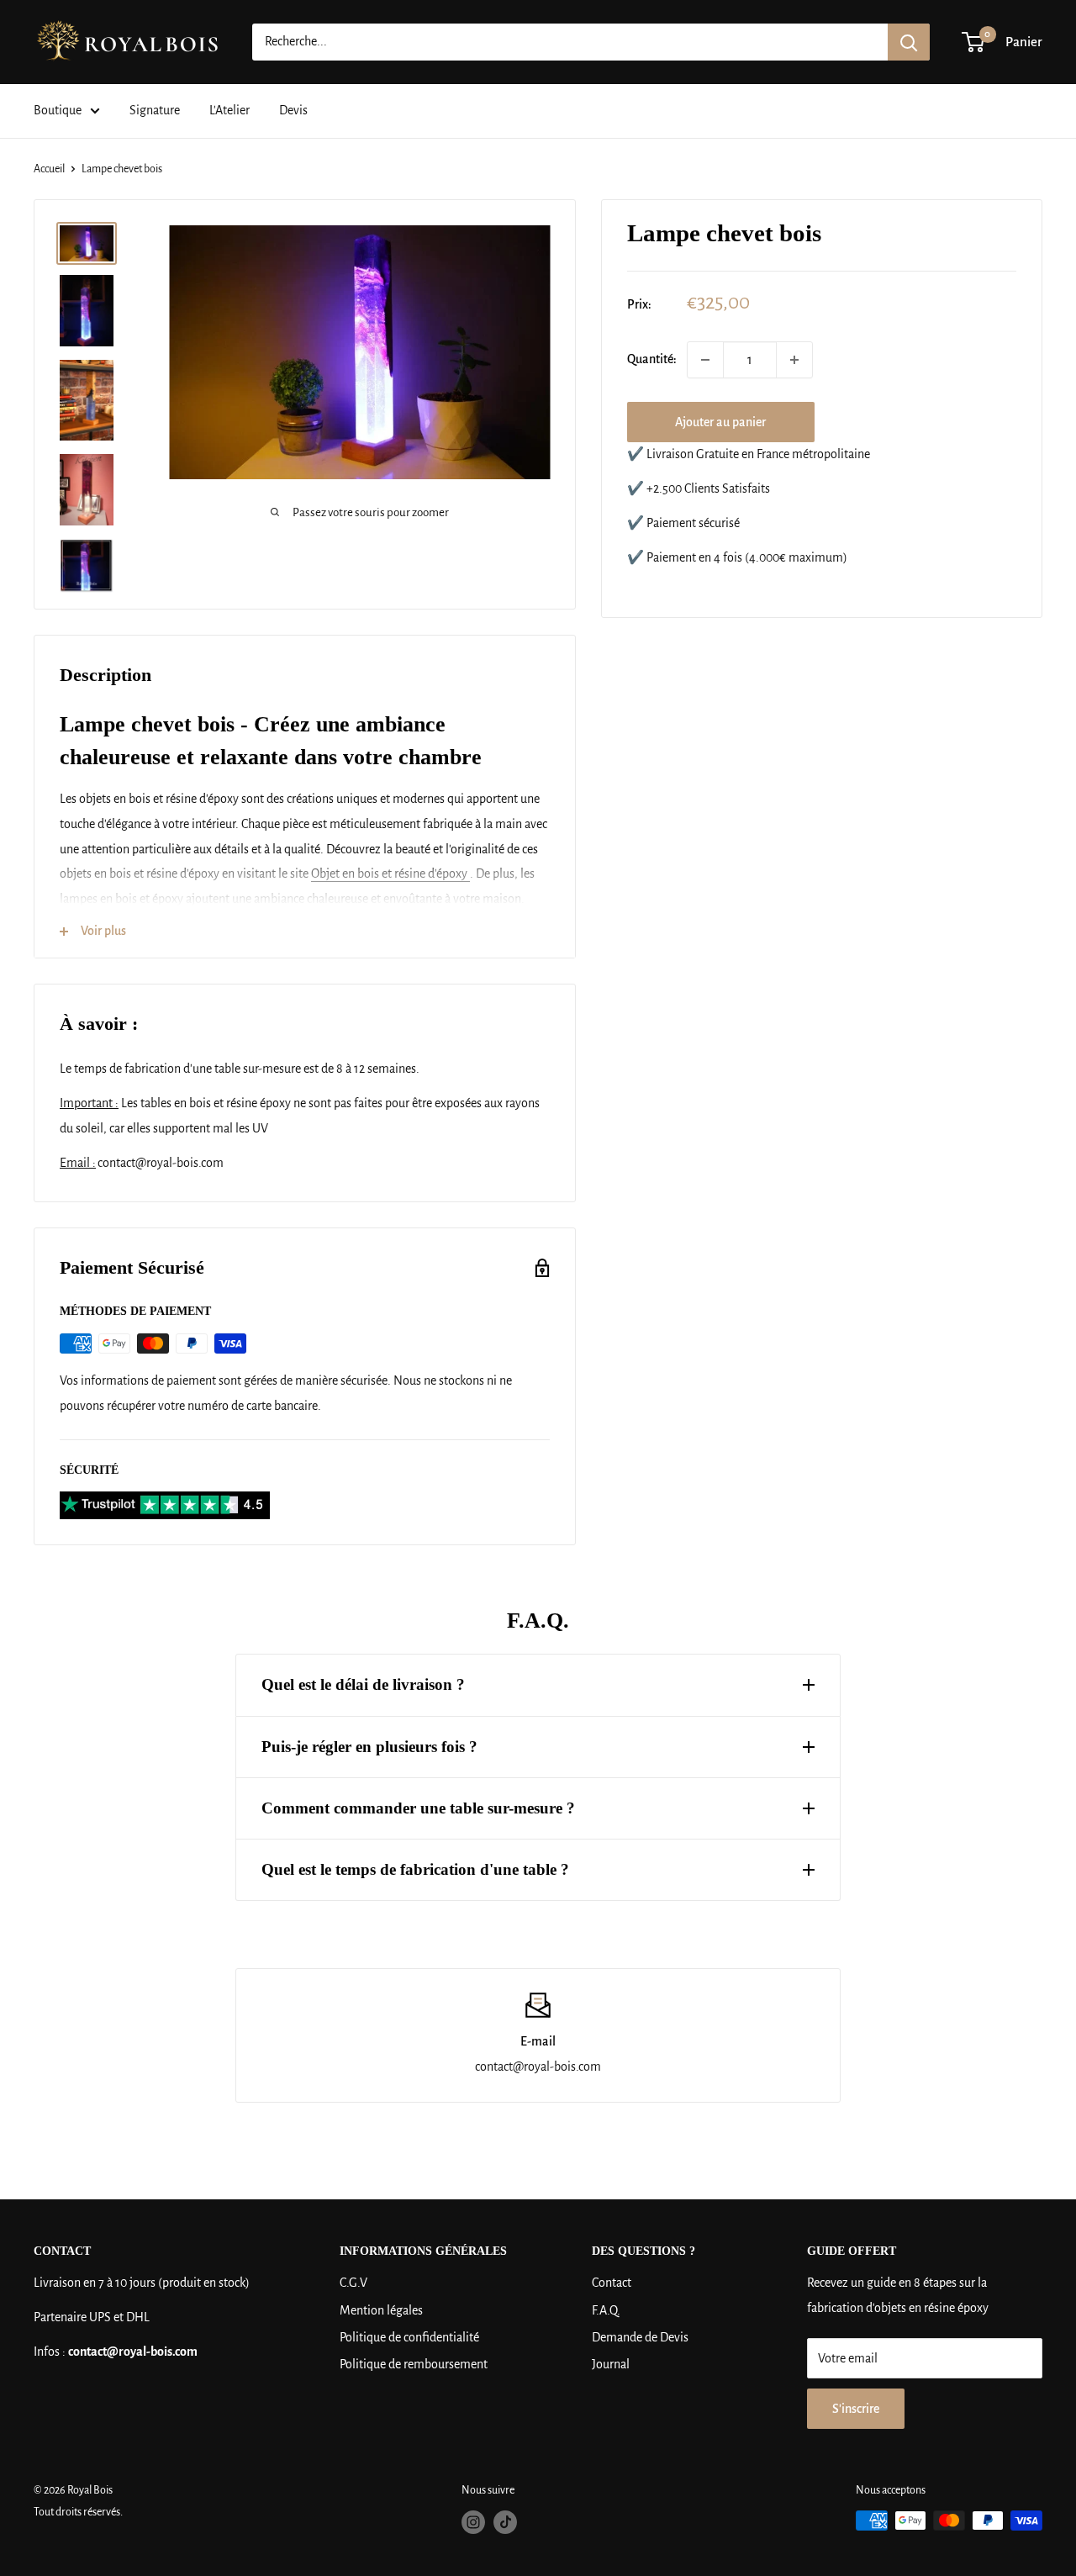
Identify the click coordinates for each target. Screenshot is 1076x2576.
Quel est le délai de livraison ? (363, 1684)
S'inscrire (856, 2409)
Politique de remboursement (414, 2364)
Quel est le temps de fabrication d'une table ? (415, 1869)
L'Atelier (229, 110)
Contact (612, 2283)
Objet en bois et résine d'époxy (390, 874)
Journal (611, 2364)
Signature (155, 110)
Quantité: (652, 360)
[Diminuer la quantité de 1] (705, 360)
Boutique (58, 110)
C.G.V (353, 2283)
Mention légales (381, 2310)
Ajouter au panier (720, 422)
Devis (293, 110)
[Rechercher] (909, 42)
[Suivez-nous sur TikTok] (505, 2522)
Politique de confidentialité (409, 2337)
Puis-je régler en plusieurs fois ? (369, 1747)
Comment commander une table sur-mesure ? (418, 1808)
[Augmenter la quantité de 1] (794, 360)
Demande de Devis (640, 2337)
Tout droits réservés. (78, 2512)
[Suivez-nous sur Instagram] (473, 2522)
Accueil (49, 169)
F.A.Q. (606, 2310)
